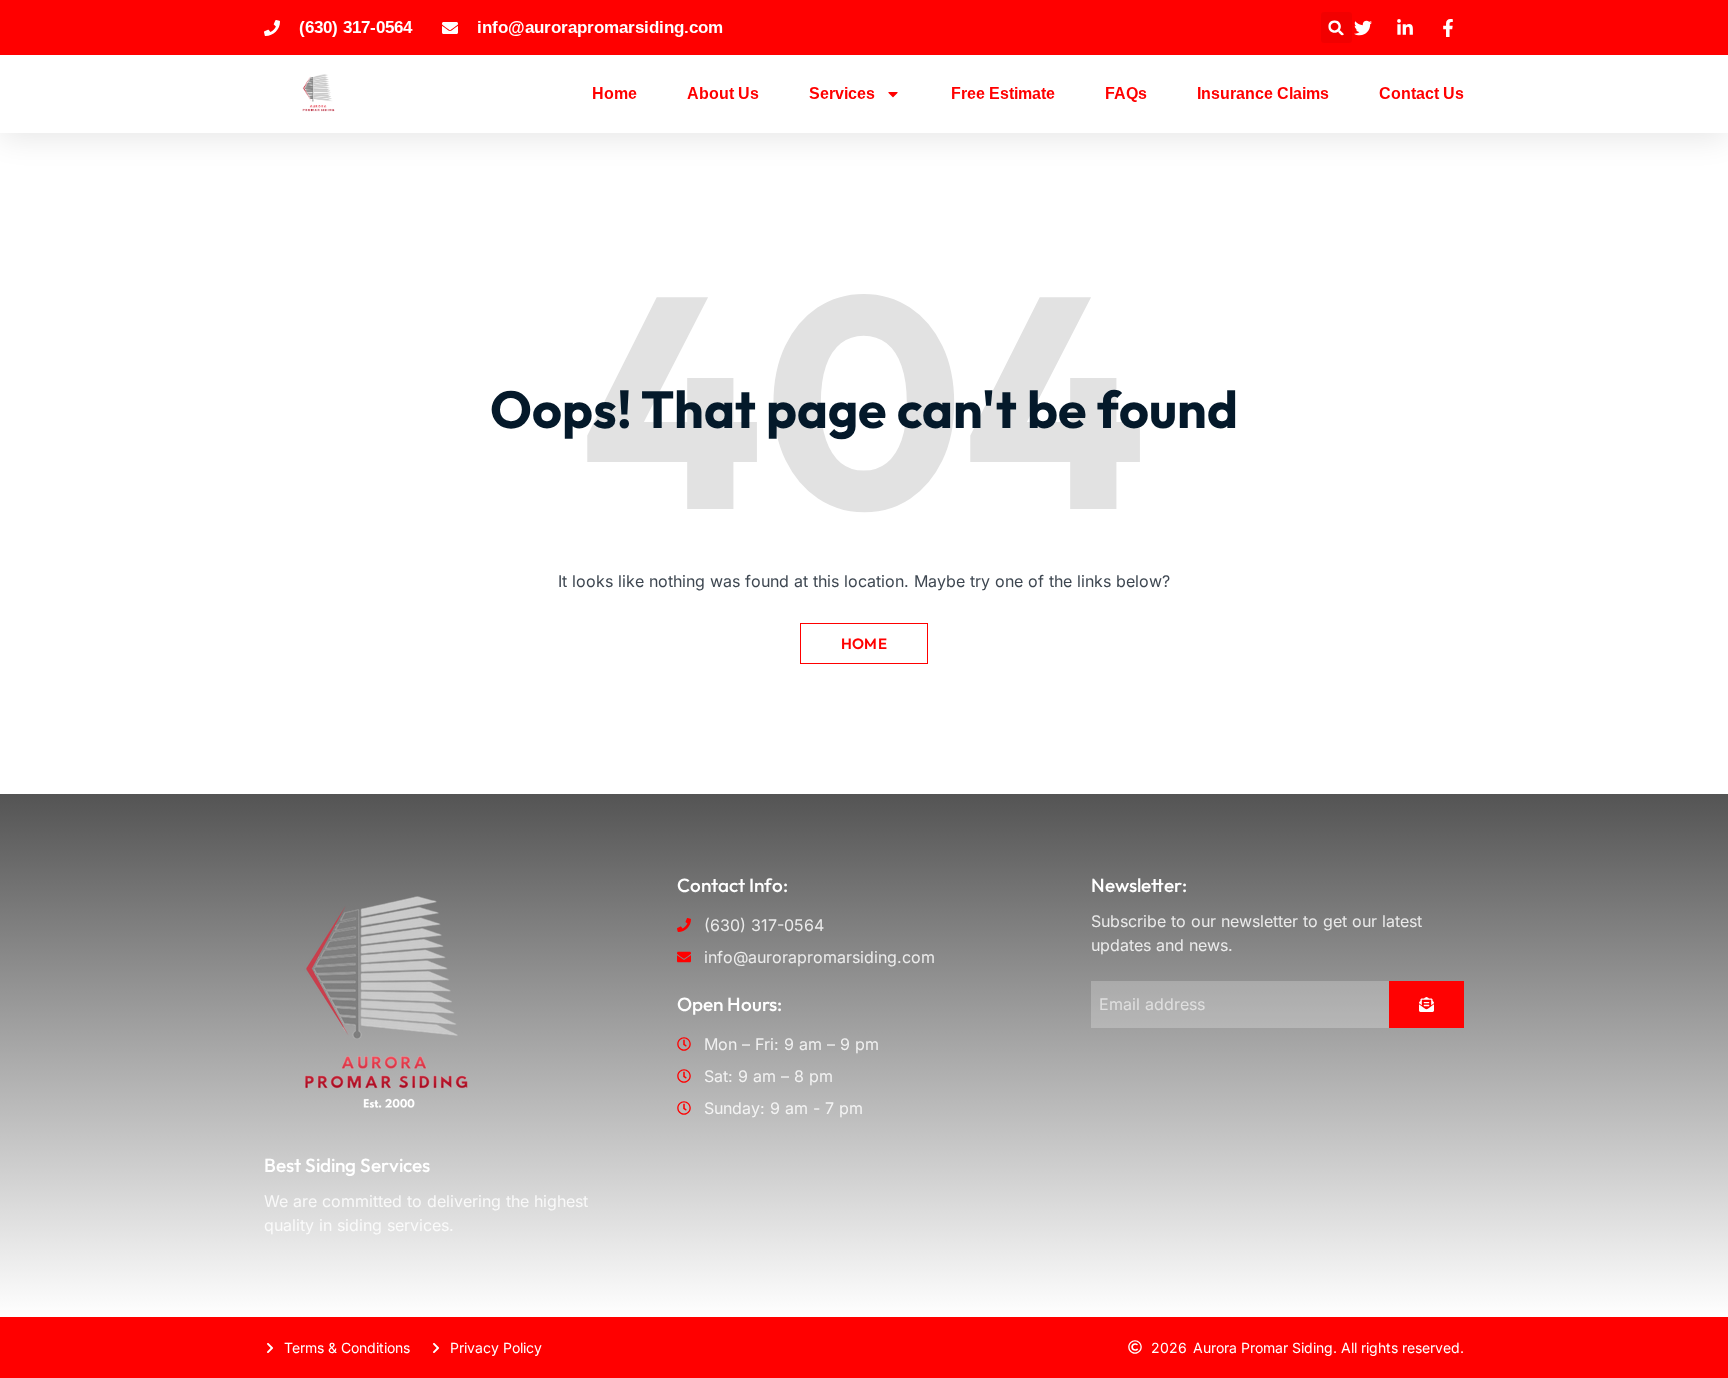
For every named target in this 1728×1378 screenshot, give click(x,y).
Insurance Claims (1263, 93)
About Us (723, 93)
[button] (1336, 27)
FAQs (1126, 93)
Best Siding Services (347, 1165)
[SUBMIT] (1426, 1004)
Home (614, 93)
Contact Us (1421, 93)
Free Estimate (1003, 93)
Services (842, 93)
